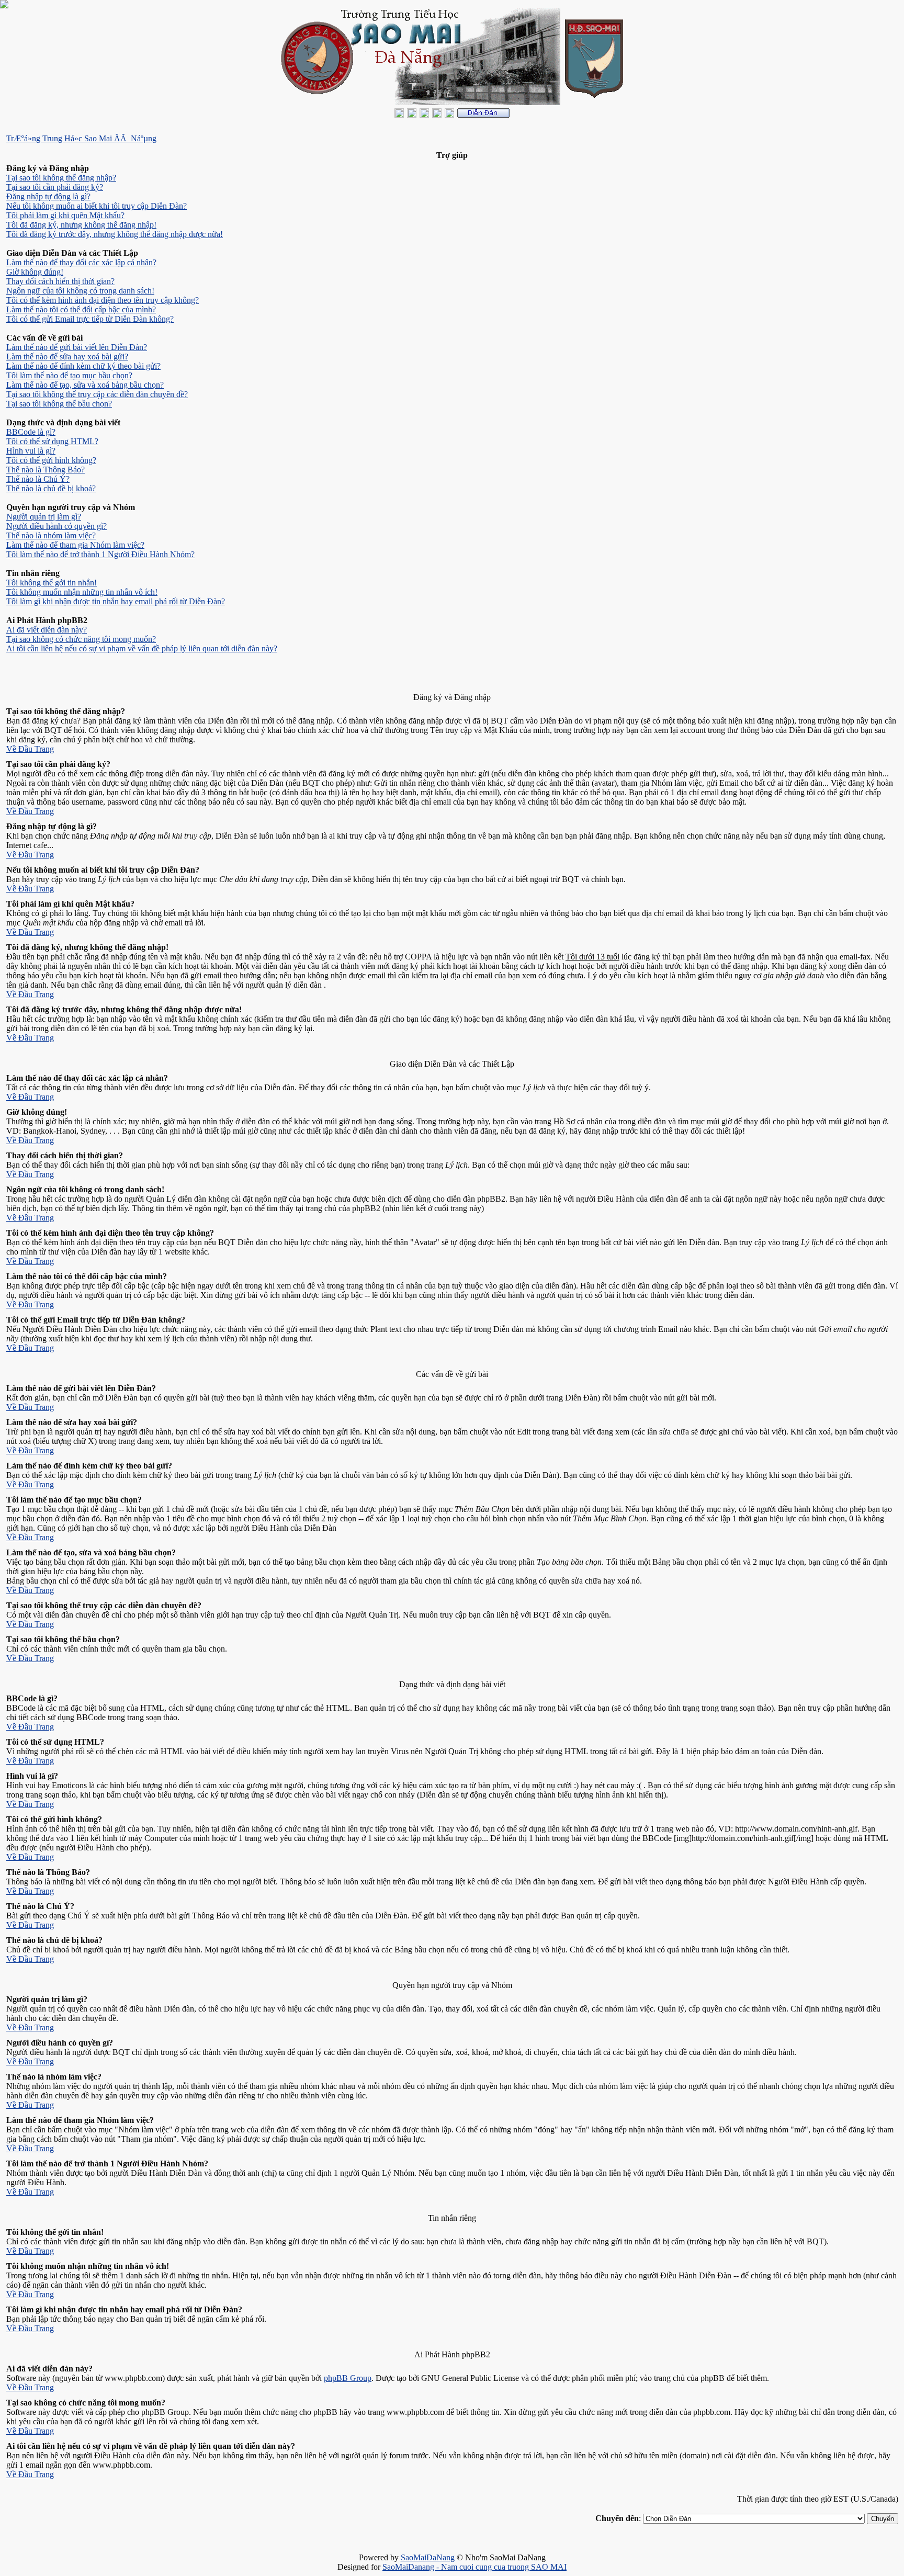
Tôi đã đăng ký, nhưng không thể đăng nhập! (81, 225)
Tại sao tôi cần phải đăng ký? (55, 187)
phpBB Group (348, 2378)
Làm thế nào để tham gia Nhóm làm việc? (75, 545)
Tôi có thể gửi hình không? (51, 460)
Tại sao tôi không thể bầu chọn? (59, 404)
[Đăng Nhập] (399, 115)
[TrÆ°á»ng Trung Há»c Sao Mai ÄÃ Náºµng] (483, 115)
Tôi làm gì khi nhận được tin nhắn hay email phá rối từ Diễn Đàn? (116, 601)
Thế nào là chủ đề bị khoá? (51, 488)
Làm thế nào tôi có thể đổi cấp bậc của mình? (81, 309)
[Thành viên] (437, 115)
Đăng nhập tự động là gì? (48, 196)
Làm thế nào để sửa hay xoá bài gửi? (67, 357)
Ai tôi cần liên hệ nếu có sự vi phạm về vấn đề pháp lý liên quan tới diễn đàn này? (142, 648)
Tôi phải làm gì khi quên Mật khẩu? (65, 215)
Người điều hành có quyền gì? (56, 526)
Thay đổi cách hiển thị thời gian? (60, 281)
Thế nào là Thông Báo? (46, 470)
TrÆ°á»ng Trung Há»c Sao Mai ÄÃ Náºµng (81, 138)
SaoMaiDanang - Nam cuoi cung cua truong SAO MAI (474, 2567)
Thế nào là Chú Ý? (38, 479)
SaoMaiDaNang (428, 2557)
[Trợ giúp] (424, 115)
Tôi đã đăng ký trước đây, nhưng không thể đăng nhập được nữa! (115, 234)
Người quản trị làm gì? (44, 517)
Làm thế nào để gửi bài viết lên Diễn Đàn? (77, 347)
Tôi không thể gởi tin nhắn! (52, 583)
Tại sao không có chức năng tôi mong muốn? (81, 639)
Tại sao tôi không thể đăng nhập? (61, 178)
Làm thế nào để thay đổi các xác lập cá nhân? (81, 262)
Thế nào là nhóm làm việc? (51, 535)
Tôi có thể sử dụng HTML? (52, 441)
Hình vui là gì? (31, 451)
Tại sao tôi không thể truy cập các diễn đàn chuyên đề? (97, 394)
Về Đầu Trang (30, 749)
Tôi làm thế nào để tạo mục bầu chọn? (69, 375)
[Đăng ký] (412, 115)
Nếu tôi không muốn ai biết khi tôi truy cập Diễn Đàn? (97, 206)
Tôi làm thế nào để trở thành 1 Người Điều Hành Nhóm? (100, 554)
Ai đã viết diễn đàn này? (47, 630)
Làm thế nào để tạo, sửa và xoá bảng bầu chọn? (85, 385)
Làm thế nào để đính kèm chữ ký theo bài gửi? (83, 366)
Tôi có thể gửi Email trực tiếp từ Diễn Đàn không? (90, 319)
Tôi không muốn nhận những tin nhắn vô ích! (82, 592)
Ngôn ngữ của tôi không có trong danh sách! (80, 291)
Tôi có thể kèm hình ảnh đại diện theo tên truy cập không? (103, 300)
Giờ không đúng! (35, 272)
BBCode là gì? (31, 432)
